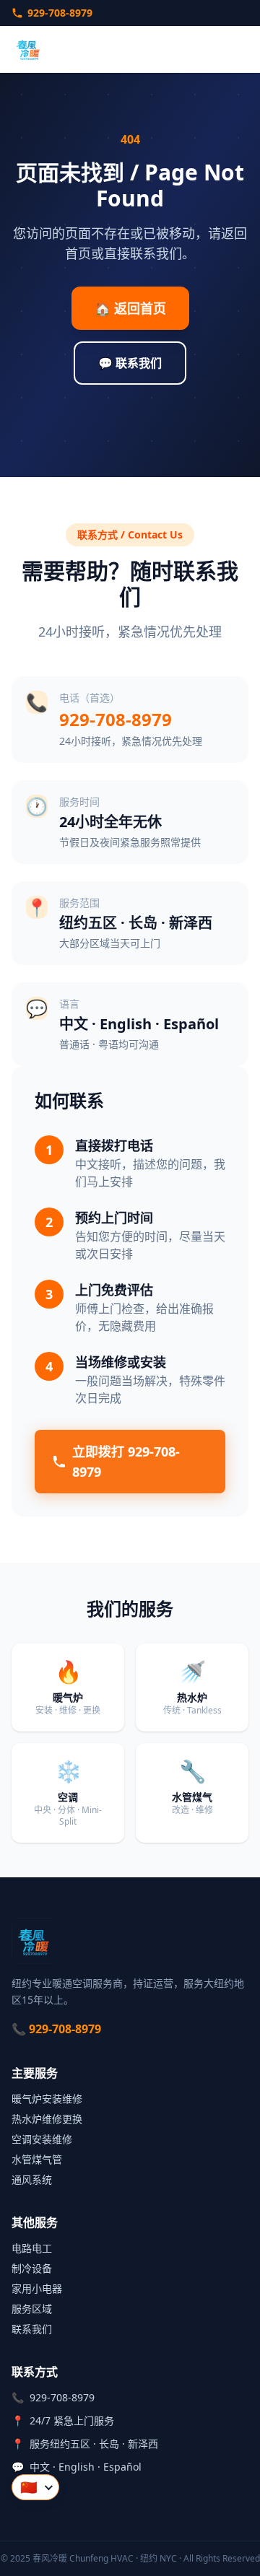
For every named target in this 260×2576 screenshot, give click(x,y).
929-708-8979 (60, 13)
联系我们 (32, 2329)
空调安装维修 (42, 2139)
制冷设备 (32, 2268)
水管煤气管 (37, 2159)
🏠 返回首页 (130, 308)
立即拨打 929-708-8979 (126, 1462)
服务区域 (32, 2309)
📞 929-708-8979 (56, 2029)
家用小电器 (37, 2288)
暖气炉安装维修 (47, 2099)
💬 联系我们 (130, 363)
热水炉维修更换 (47, 2119)
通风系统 (32, 2179)
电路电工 (32, 2248)
